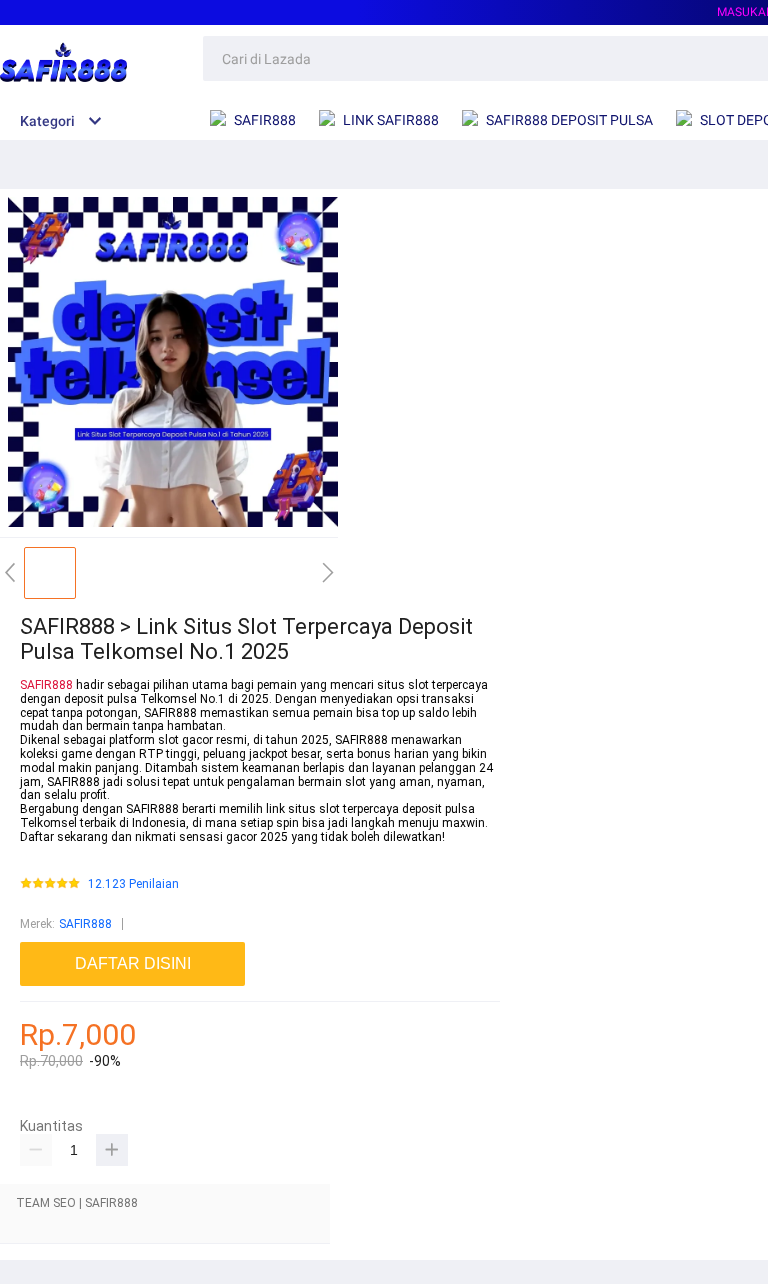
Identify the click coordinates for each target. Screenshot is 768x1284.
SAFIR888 (46, 685)
